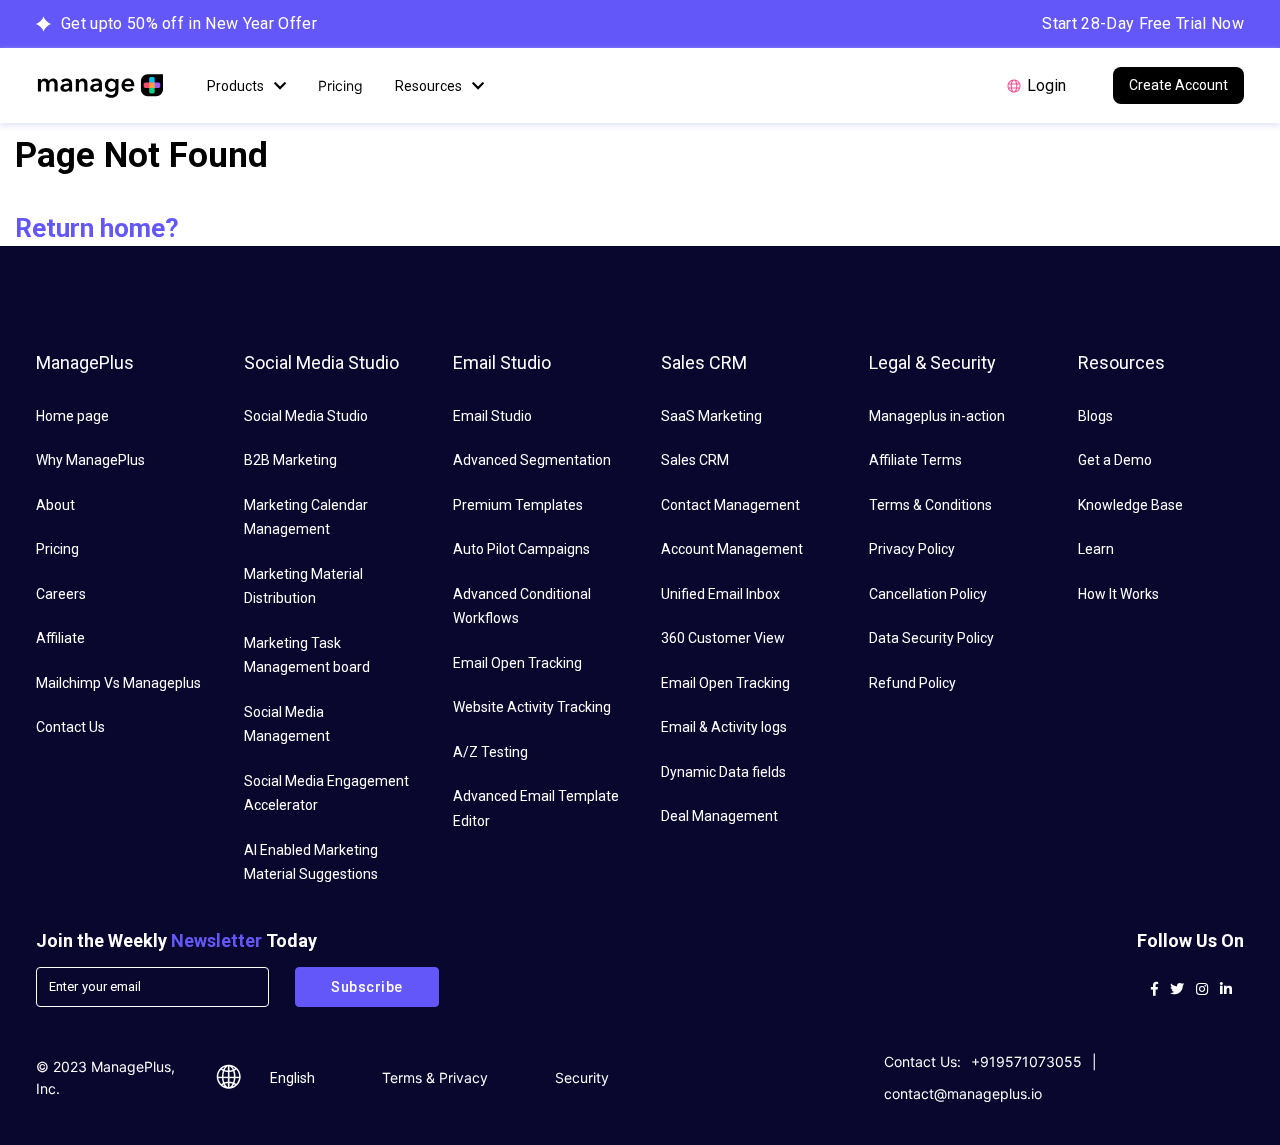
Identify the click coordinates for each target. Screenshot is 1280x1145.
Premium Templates (518, 505)
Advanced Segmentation (532, 460)
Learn (1096, 549)
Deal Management (719, 816)
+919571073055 (1026, 1061)
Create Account (1178, 85)
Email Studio (492, 416)
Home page (72, 416)
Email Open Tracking (517, 663)
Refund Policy (912, 683)
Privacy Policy (912, 549)
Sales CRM (695, 460)
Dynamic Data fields (723, 772)
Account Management (732, 549)
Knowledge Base (1130, 505)
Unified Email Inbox (720, 594)
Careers (61, 594)
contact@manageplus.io (963, 1093)
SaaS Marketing (711, 416)
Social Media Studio (306, 416)
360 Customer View (723, 638)
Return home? (97, 228)
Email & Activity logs (724, 727)
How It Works (1118, 594)
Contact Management (730, 505)
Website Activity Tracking (532, 707)
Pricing (340, 85)
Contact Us (70, 727)
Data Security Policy (931, 638)
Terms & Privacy (435, 1077)
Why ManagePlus (90, 460)
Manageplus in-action (937, 416)
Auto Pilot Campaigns (521, 549)
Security (582, 1077)
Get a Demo (1115, 460)
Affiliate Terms (915, 460)
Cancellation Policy (928, 594)
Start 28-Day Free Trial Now (1143, 23)
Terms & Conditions (930, 505)
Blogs (1095, 416)
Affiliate (60, 638)
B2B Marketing (290, 460)
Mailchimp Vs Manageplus (118, 683)
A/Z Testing (490, 752)
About (55, 505)
